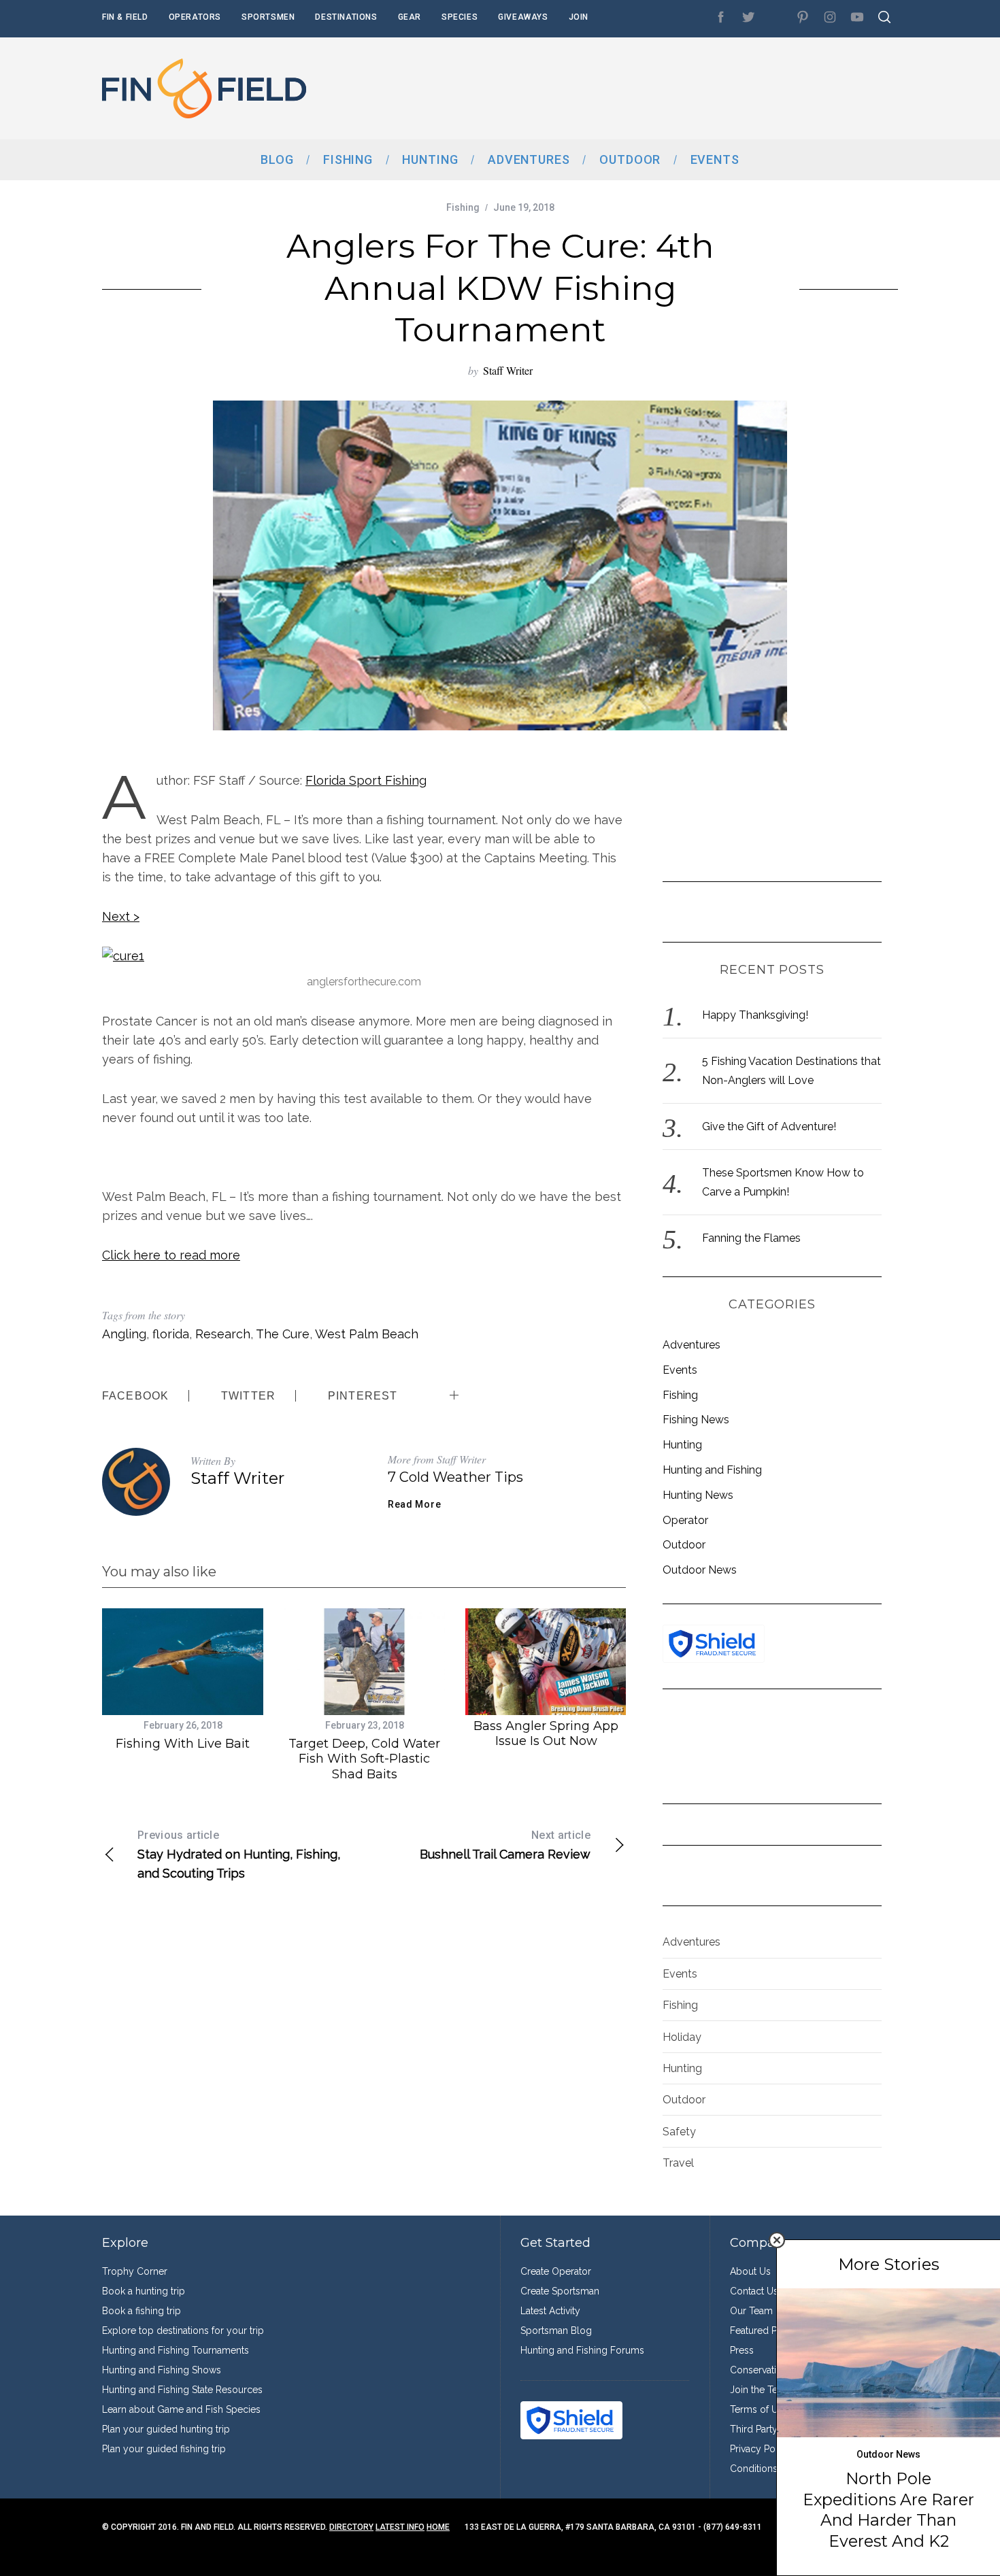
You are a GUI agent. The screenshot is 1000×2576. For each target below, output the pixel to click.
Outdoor (684, 1545)
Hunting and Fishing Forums (582, 2350)
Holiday (682, 2037)
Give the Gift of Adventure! (769, 1126)
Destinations (346, 17)
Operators (195, 17)
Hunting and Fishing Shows (162, 2370)
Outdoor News (700, 1570)
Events (680, 1370)
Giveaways (523, 17)
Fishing (463, 207)
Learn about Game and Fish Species (181, 2409)
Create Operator (556, 2271)
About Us (750, 2271)
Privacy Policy (761, 2449)
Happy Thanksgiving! (755, 1015)
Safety (679, 2132)
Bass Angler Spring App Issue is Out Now (546, 1734)
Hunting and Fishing (712, 1470)
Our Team (751, 2311)
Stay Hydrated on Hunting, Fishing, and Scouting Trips (239, 1854)
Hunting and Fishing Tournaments (176, 2350)
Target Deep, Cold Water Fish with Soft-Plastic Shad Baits (364, 1759)
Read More (414, 1504)
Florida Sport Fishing (366, 780)
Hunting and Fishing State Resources (182, 2390)
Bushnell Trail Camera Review (505, 1845)
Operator (685, 1520)
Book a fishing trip (141, 2311)
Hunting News (698, 1495)
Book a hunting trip (144, 2291)
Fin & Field (125, 17)
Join (579, 17)
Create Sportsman (560, 2291)
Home (438, 2527)
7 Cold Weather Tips (455, 1477)
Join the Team (761, 2390)
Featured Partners (768, 2331)
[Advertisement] (650, 88)
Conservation (759, 2370)
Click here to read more (171, 1255)
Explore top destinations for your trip (183, 2331)
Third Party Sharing (771, 2429)
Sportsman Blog (556, 2331)
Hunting (682, 1445)
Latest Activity (550, 2311)
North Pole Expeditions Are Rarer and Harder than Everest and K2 (888, 2509)
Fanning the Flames (751, 1238)
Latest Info (400, 2527)
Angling (124, 1334)
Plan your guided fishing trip (164, 2449)
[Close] (777, 2240)
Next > (121, 916)
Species (460, 17)
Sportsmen (268, 17)
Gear (410, 17)
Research (223, 1334)
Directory (351, 2527)
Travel (678, 2163)
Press (742, 2350)
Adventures (691, 1345)
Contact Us (754, 2291)
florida (171, 1334)
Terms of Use (759, 2409)
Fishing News (696, 1420)
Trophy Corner (135, 2271)
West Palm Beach (367, 1334)
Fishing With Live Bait (183, 1744)
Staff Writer (508, 370)
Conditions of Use (769, 2469)
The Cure (283, 1334)
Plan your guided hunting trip (166, 2429)
